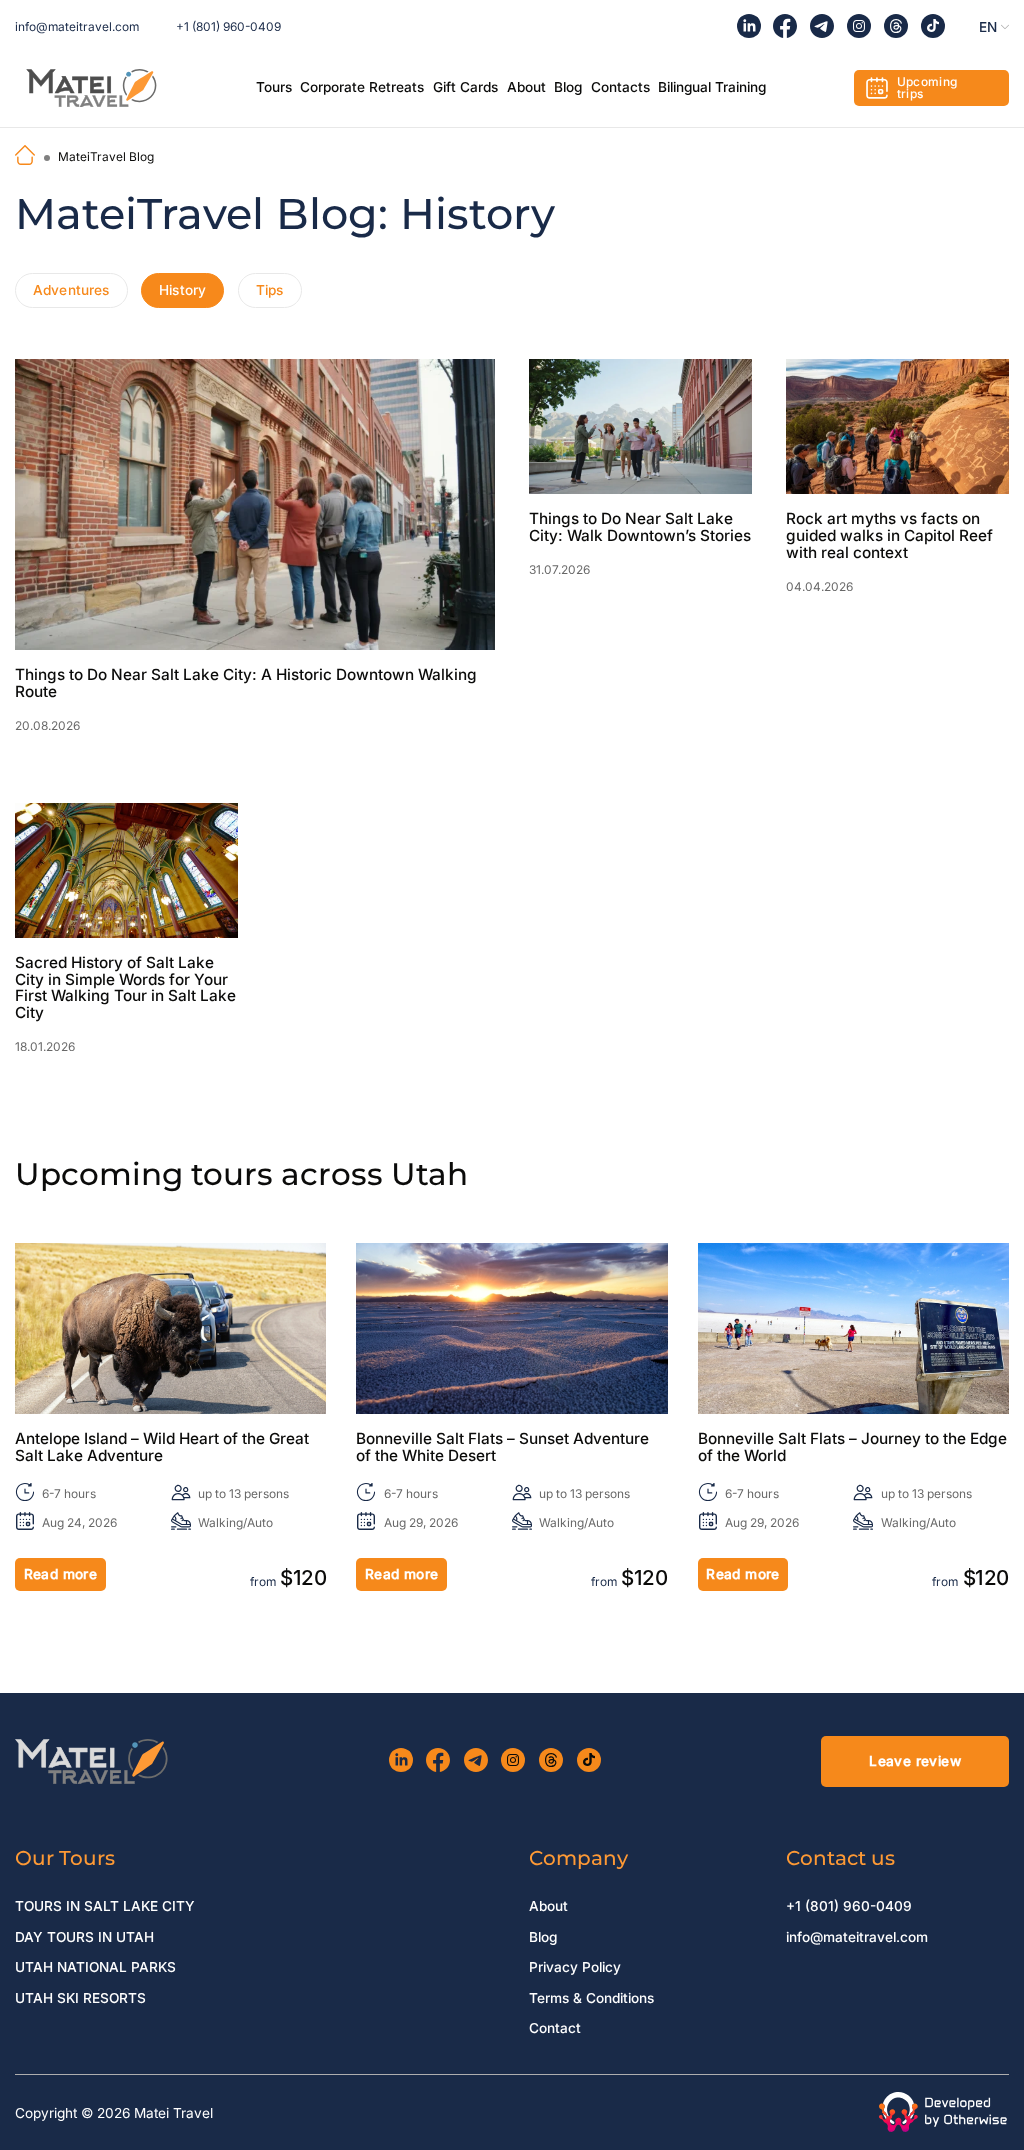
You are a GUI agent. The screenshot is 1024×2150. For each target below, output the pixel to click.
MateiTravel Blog (106, 156)
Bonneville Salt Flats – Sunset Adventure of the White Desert (502, 1448)
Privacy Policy (575, 1967)
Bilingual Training (712, 87)
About (526, 87)
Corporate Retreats (362, 87)
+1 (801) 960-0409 (228, 26)
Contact (555, 2028)
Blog (568, 87)
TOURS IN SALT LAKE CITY (105, 1906)
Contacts (620, 87)
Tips (270, 290)
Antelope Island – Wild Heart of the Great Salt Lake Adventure (162, 1448)
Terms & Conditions (591, 1998)
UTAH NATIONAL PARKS (95, 1967)
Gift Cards (465, 87)
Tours (274, 87)
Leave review (915, 1761)
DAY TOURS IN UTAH (84, 1937)
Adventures (71, 290)
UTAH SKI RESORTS (80, 1998)
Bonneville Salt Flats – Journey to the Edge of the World (852, 1448)
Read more (61, 1574)
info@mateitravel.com (77, 26)
